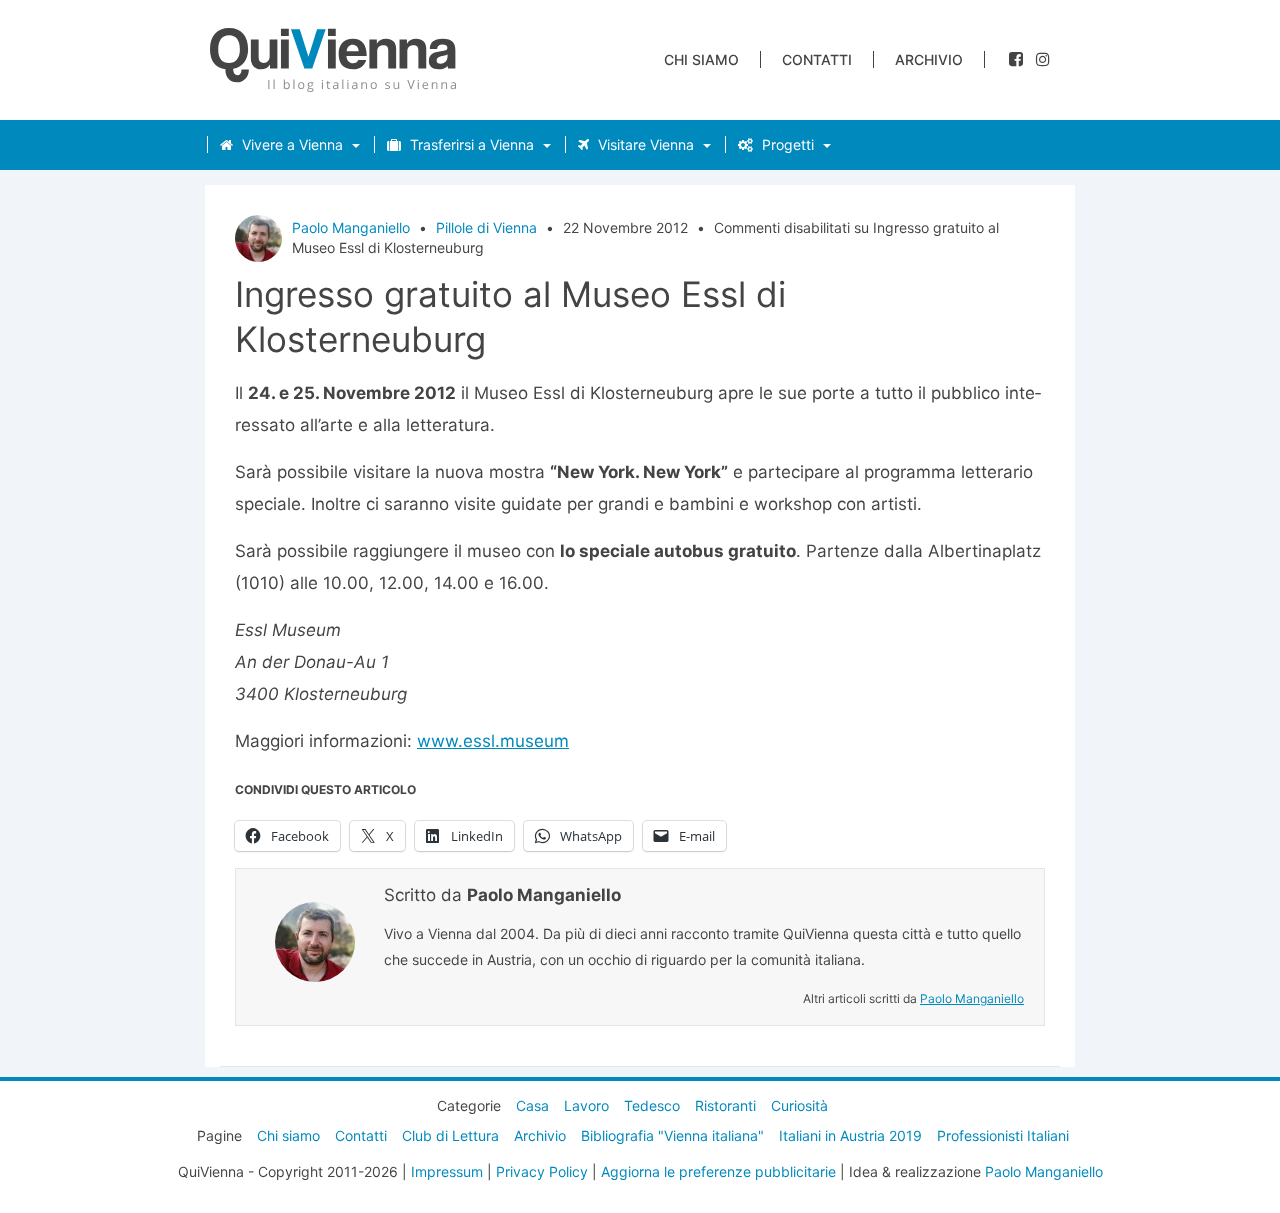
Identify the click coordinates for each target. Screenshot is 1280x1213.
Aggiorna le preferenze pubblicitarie (718, 1171)
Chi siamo (701, 59)
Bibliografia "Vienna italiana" (672, 1135)
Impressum (447, 1171)
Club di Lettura (450, 1135)
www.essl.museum (493, 741)
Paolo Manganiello (351, 227)
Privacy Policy (542, 1171)
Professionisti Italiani (1003, 1135)
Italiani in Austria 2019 (850, 1135)
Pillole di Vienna (486, 227)
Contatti (817, 59)
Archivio (929, 59)
